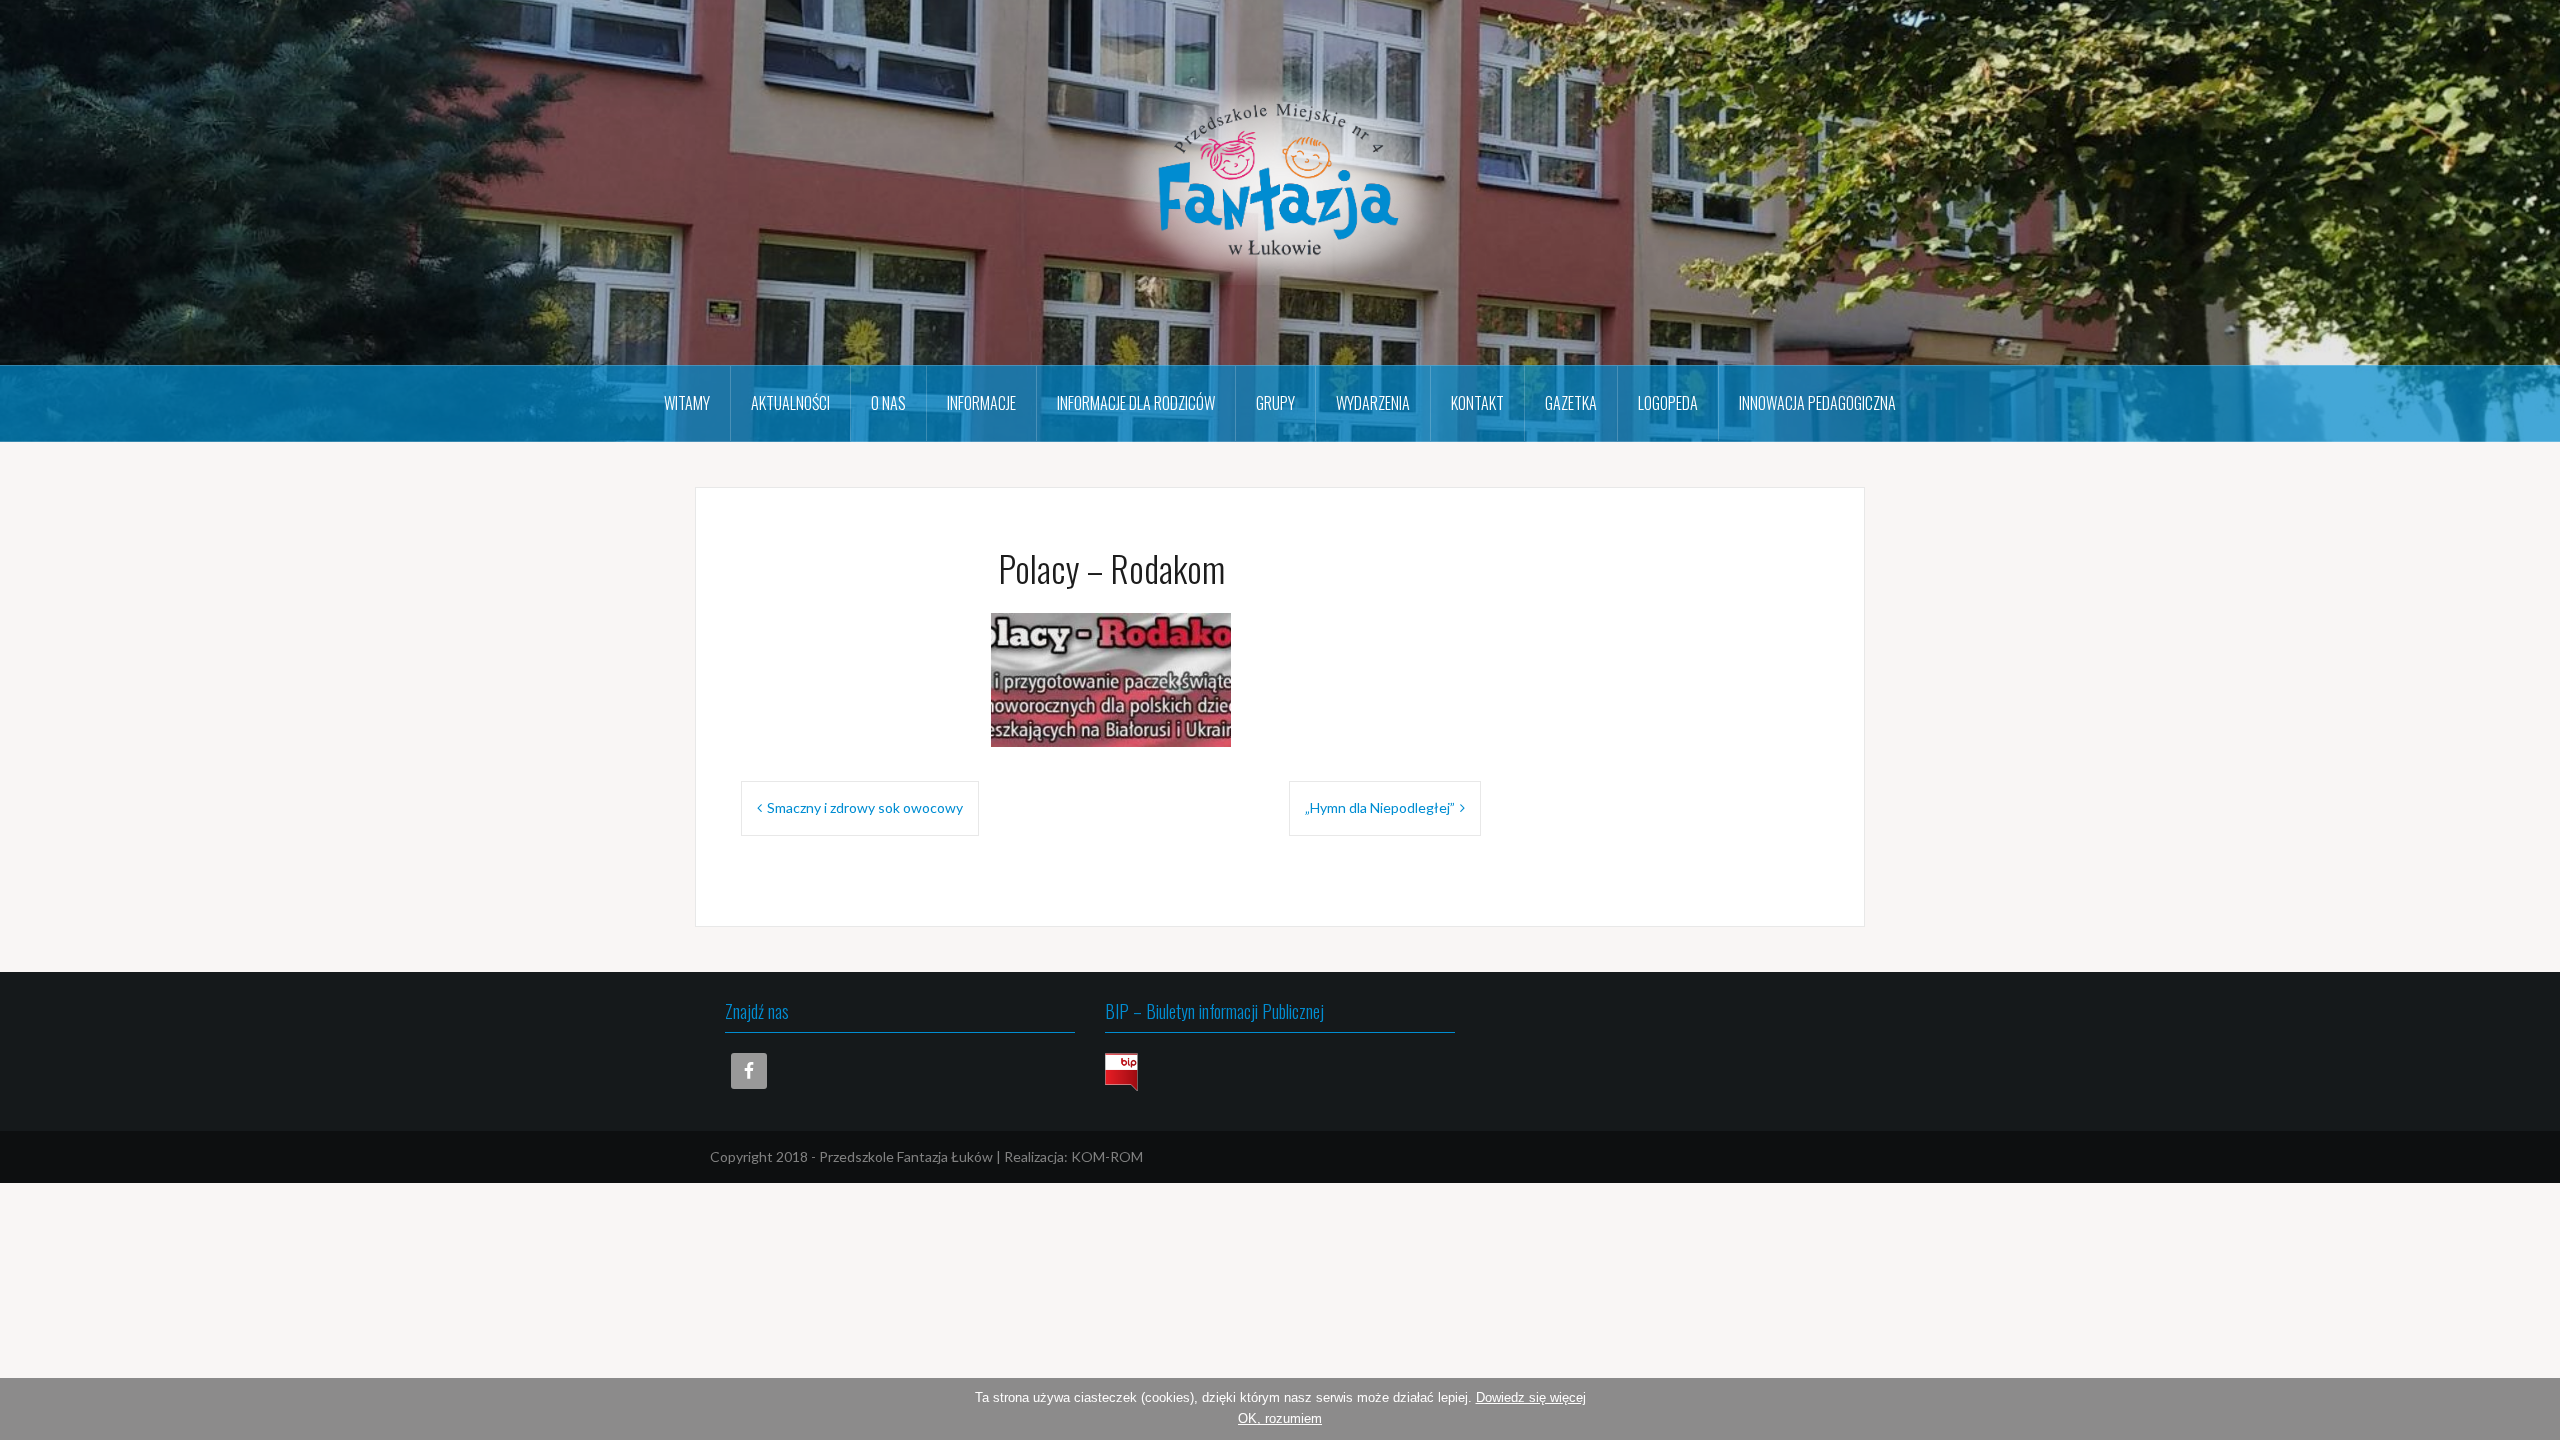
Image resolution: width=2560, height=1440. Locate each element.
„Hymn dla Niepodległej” (1380, 807)
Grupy (1275, 403)
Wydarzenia (1373, 403)
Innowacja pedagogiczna (1817, 403)
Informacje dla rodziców (1136, 403)
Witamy (687, 403)
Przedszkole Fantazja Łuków (906, 1156)
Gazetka (1571, 403)
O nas (888, 403)
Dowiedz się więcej (1531, 1397)
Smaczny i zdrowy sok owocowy (865, 807)
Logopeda (1668, 403)
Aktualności (790, 403)
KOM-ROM (1107, 1156)
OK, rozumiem (1280, 1418)
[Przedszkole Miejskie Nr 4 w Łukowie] (1280, 180)
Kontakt (1477, 403)
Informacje (981, 403)
